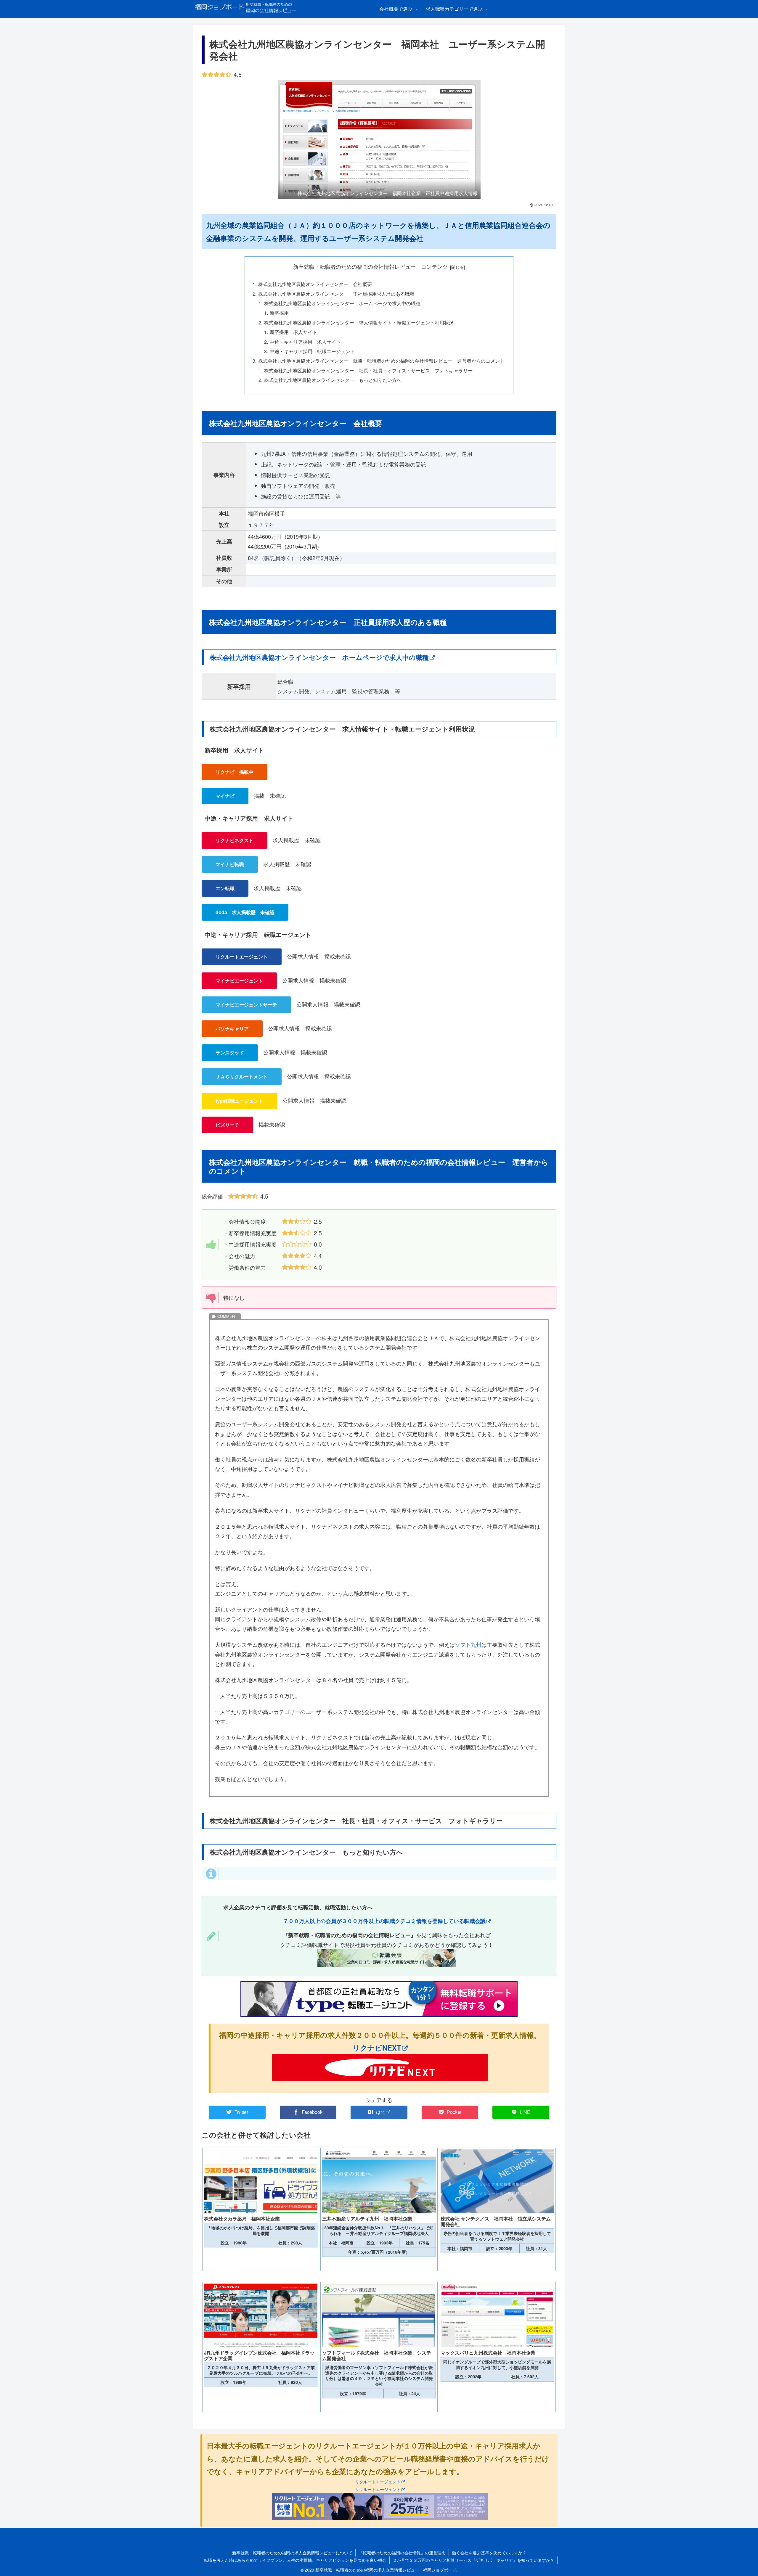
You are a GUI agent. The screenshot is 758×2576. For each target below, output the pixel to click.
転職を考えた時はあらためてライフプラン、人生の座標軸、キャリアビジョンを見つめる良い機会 (295, 2560)
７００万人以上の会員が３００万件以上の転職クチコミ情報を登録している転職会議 (384, 1921)
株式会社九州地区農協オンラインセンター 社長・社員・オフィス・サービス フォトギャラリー (368, 370)
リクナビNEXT (377, 2048)
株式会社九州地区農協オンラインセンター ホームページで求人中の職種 (342, 303)
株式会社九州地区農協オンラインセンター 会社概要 (315, 284)
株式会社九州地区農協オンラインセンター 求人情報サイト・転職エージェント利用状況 (359, 322)
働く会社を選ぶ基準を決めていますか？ (489, 2553)
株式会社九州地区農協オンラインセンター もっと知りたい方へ (333, 380)
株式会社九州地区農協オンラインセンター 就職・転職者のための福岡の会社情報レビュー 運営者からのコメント (381, 361)
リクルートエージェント (378, 2481)
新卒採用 (279, 313)
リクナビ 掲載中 (235, 772)
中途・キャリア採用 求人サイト (305, 342)
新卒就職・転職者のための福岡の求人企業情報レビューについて (292, 2553)
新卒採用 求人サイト (293, 332)
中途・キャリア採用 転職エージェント (312, 351)
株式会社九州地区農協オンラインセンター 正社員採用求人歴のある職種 (336, 294)
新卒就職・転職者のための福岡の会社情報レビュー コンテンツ (370, 267)
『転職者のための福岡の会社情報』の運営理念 (402, 2553)
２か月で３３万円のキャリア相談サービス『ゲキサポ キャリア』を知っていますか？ (473, 2560)
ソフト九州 (468, 1644)
